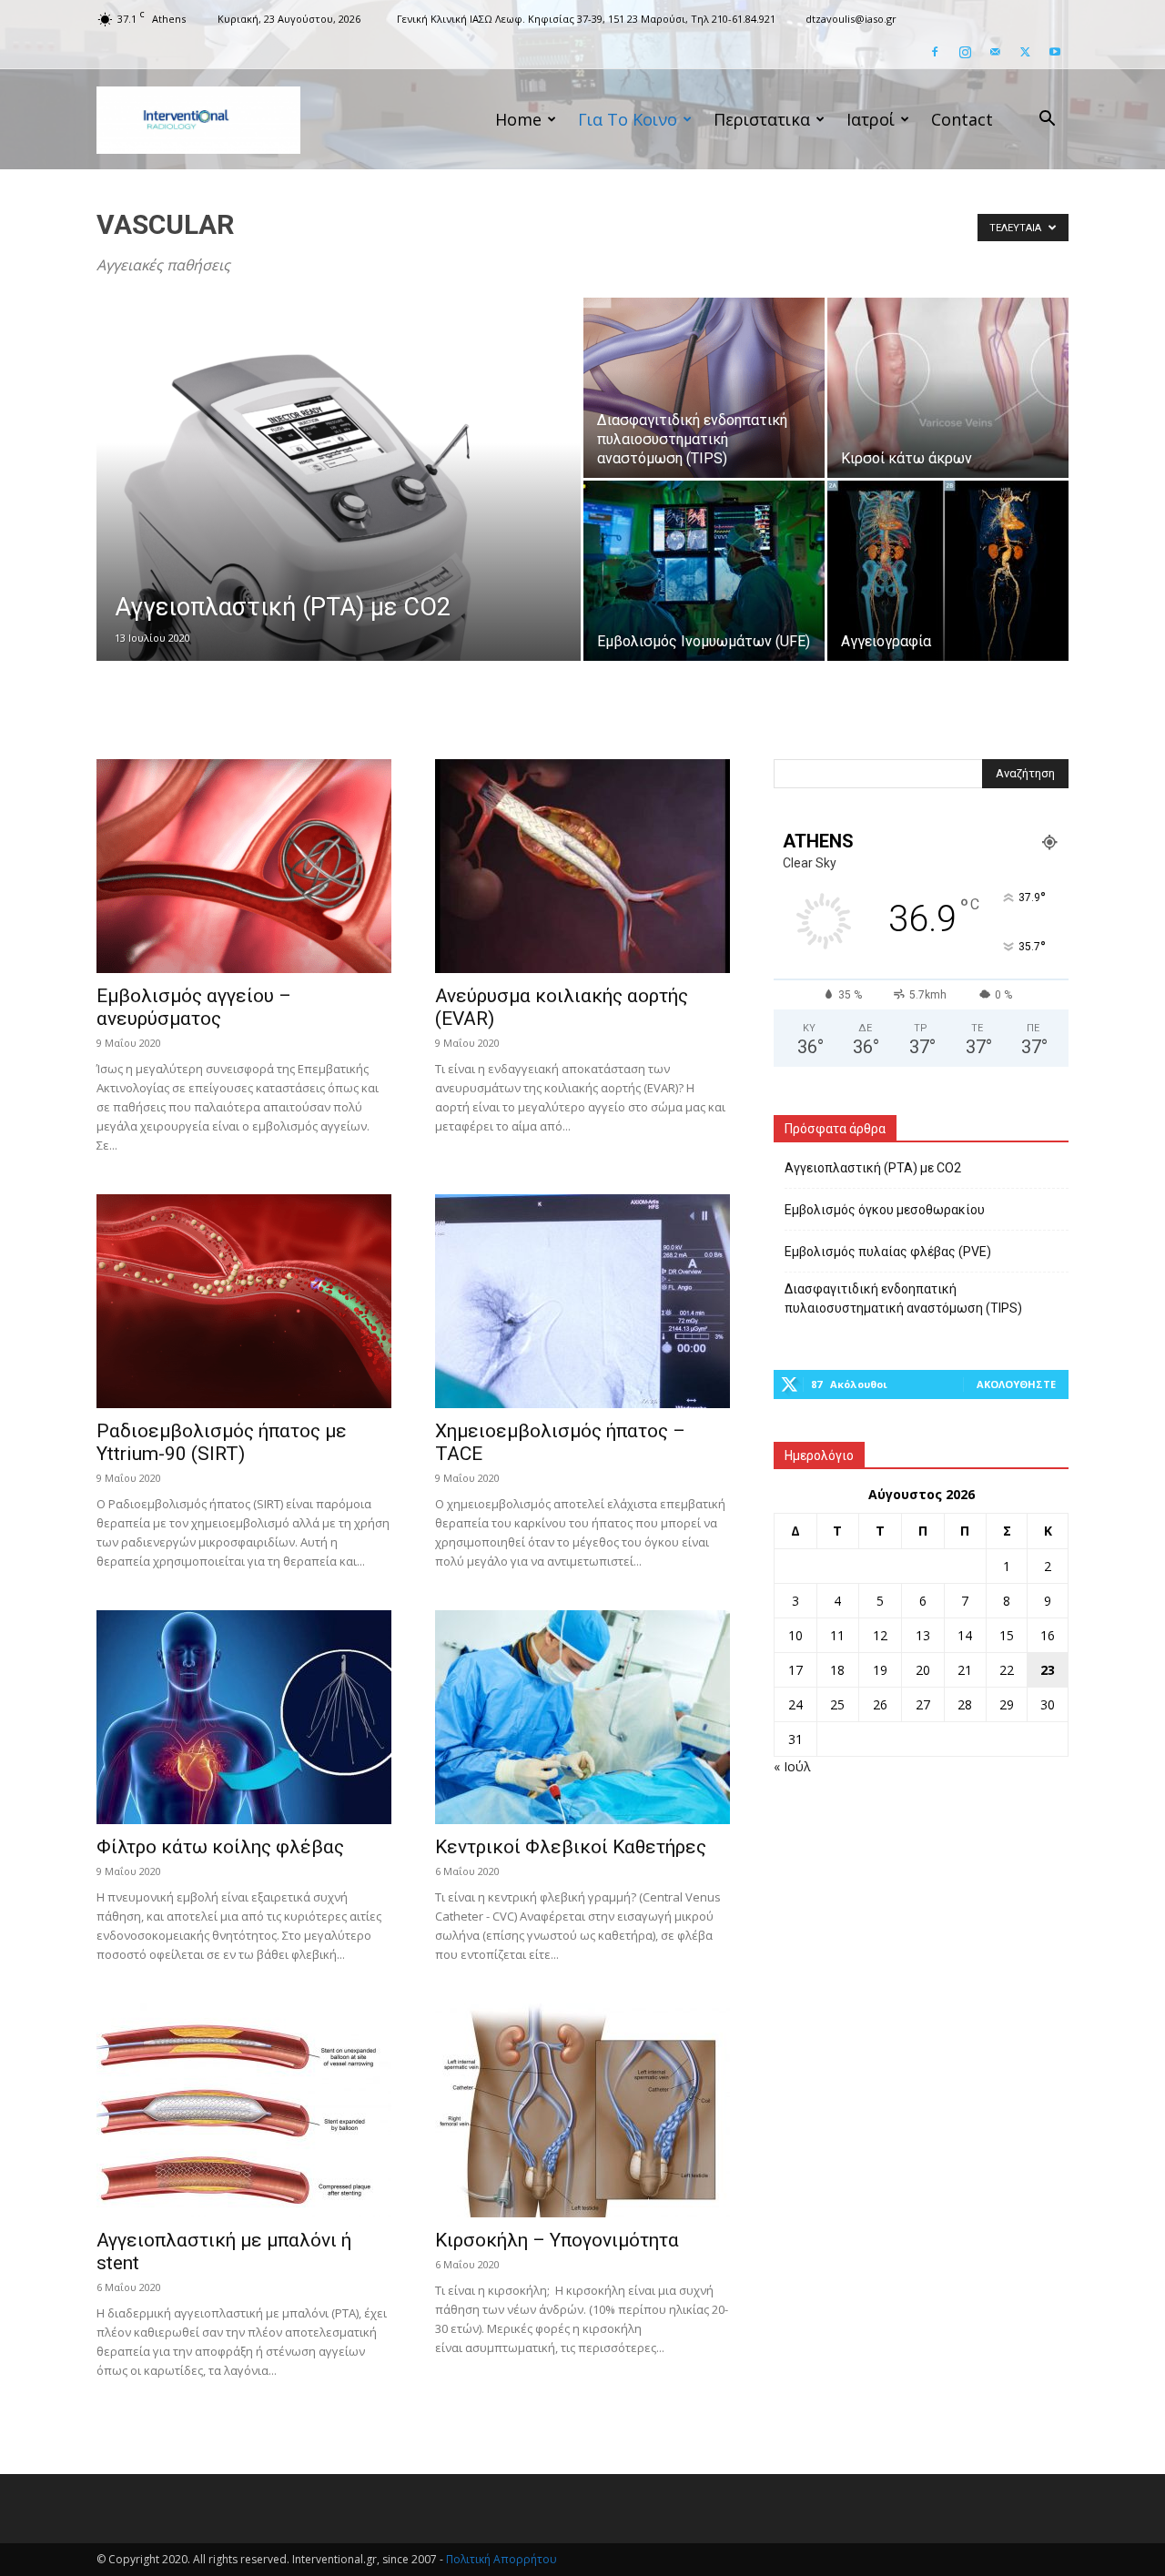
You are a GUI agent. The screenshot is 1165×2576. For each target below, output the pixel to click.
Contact (962, 119)
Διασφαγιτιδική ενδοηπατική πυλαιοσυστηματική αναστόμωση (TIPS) (903, 1298)
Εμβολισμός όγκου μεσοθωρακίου (885, 1210)
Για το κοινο (628, 119)
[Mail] (995, 52)
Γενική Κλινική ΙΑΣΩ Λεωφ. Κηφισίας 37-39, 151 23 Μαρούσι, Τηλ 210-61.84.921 (586, 19)
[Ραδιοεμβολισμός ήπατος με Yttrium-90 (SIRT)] (244, 1301)
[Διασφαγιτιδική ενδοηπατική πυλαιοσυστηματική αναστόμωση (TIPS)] (704, 388)
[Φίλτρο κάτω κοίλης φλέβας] (244, 1717)
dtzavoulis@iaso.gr (851, 19)
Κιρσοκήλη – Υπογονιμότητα (557, 2240)
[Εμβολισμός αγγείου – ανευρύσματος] (244, 866)
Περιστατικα (762, 119)
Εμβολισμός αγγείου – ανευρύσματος (194, 1007)
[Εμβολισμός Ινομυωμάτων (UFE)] (704, 571)
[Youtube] (1055, 52)
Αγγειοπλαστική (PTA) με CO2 (873, 1168)
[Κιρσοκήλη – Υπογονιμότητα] (582, 2110)
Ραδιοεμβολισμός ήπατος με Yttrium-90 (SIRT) (222, 1442)
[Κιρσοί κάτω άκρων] (948, 388)
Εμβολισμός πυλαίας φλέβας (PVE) (888, 1252)
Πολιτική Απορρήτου (501, 2559)
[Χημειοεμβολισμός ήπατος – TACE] (582, 1301)
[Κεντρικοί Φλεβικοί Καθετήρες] (582, 1717)
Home (518, 119)
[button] (1047, 121)
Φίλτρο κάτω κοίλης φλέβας (220, 1847)
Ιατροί (871, 119)
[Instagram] (965, 52)
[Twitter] (1025, 52)
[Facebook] (935, 52)
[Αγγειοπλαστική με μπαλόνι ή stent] (244, 2110)
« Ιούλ (792, 1766)
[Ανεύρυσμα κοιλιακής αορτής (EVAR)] (582, 866)
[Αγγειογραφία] (948, 571)
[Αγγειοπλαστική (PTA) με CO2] (339, 508)
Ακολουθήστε (1016, 1384)
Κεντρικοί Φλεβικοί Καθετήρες (571, 1847)
